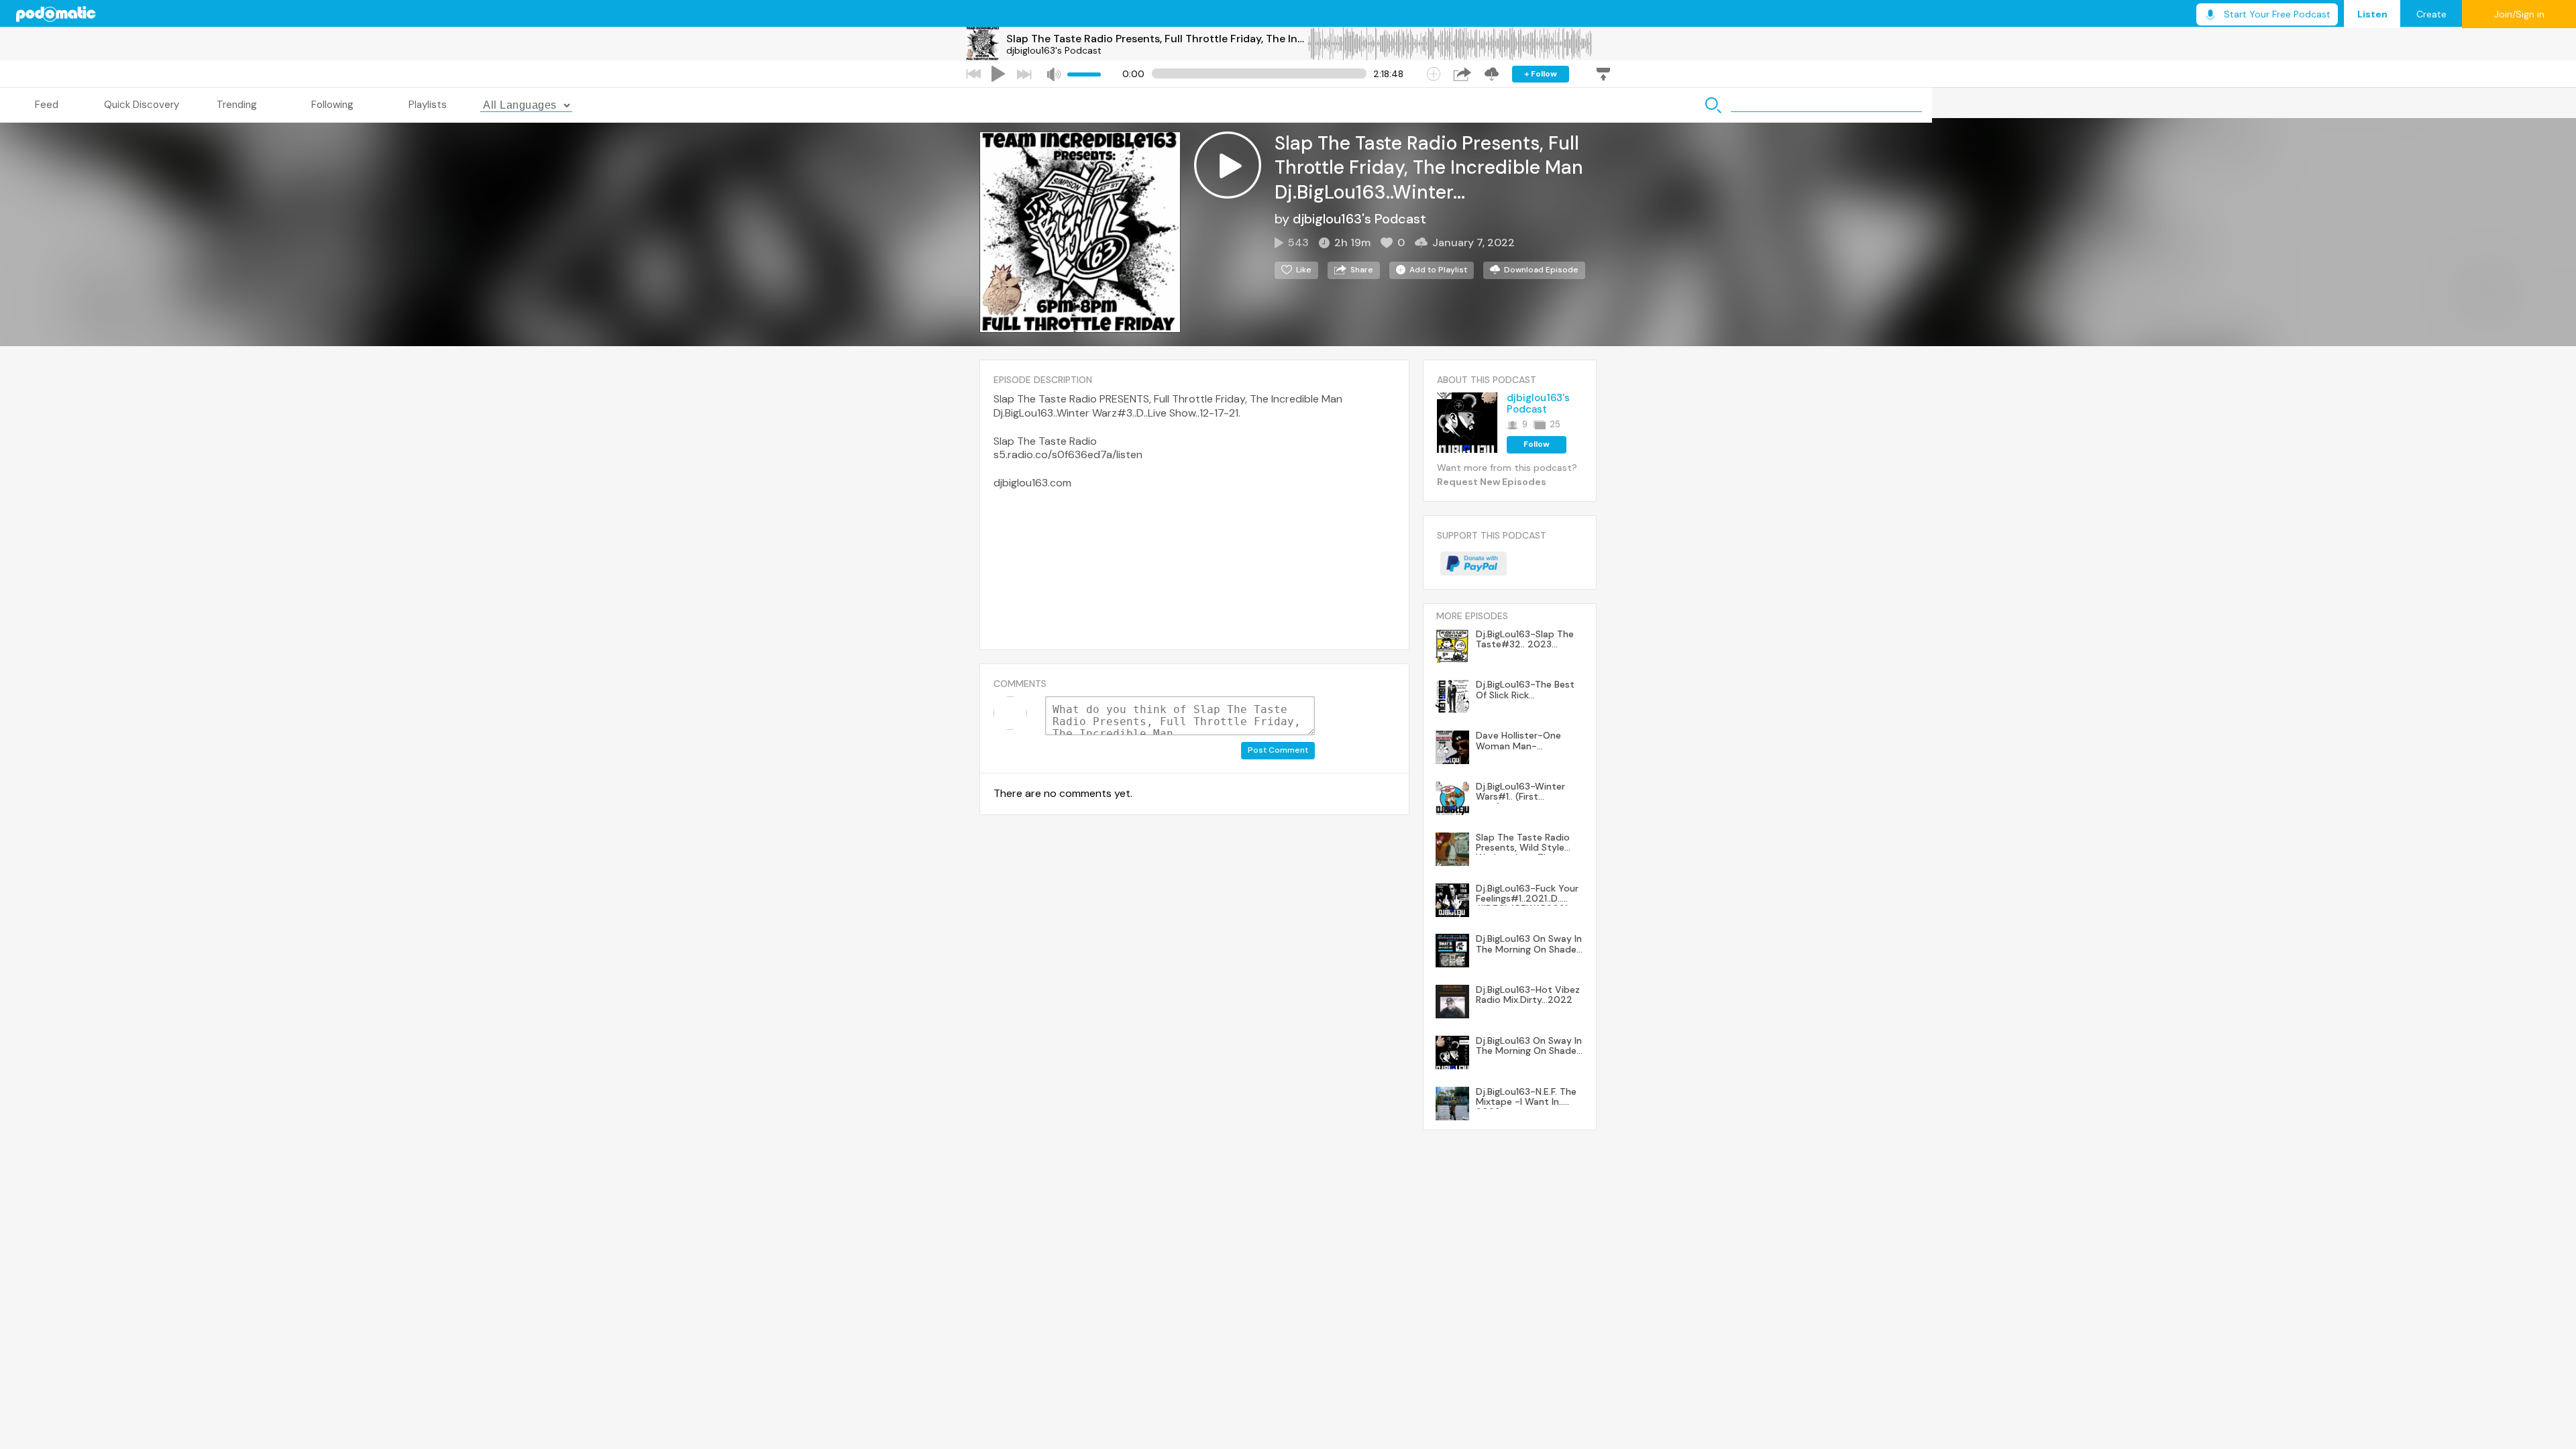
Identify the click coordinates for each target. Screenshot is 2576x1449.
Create (2431, 14)
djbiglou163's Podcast (1054, 50)
